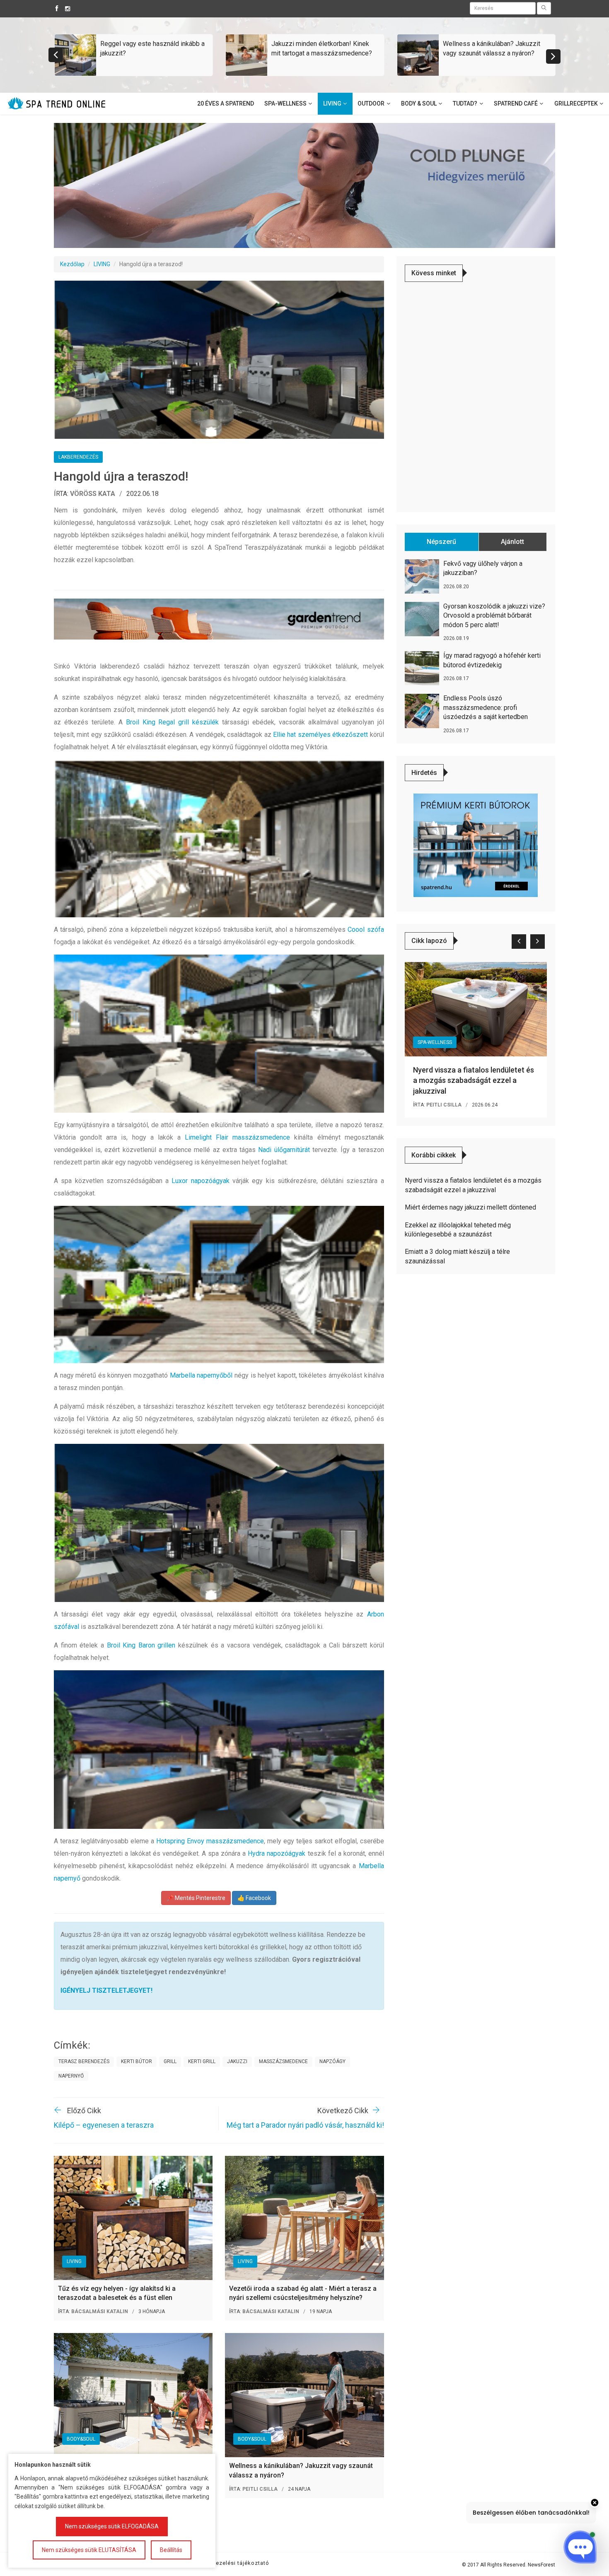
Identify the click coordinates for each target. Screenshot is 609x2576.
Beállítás (171, 2550)
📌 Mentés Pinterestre (196, 1898)
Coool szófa (366, 930)
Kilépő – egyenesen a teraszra (104, 2125)
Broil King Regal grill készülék (173, 722)
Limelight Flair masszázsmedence (237, 1137)
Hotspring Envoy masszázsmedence (210, 1841)
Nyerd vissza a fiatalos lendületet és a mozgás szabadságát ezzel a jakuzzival (474, 1080)
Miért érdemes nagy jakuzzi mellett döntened (470, 1207)
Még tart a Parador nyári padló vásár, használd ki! (305, 2125)
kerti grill (202, 2061)
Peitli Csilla (260, 2489)
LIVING (102, 264)
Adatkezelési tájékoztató (234, 2563)
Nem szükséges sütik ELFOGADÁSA (112, 2526)
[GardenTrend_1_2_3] (219, 619)
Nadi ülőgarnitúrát (284, 1150)
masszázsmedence (283, 2061)
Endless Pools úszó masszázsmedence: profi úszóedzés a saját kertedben (486, 707)
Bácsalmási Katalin (100, 2311)
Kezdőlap (72, 264)
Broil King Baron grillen (141, 1645)
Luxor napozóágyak (200, 1181)
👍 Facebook (254, 1898)
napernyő (71, 2076)
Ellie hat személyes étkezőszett (320, 735)
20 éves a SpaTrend (226, 103)
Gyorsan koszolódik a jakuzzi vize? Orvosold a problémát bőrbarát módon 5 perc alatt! (494, 616)
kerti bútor (137, 2061)
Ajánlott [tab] (512, 542)
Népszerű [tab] (441, 542)
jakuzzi (237, 2061)
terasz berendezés (84, 2061)
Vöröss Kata (93, 494)
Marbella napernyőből (201, 1375)
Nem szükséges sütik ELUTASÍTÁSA (89, 2550)
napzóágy (332, 2061)
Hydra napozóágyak (277, 1853)
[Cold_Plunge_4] (304, 185)
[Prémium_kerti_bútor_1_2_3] (476, 845)
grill (170, 2061)
